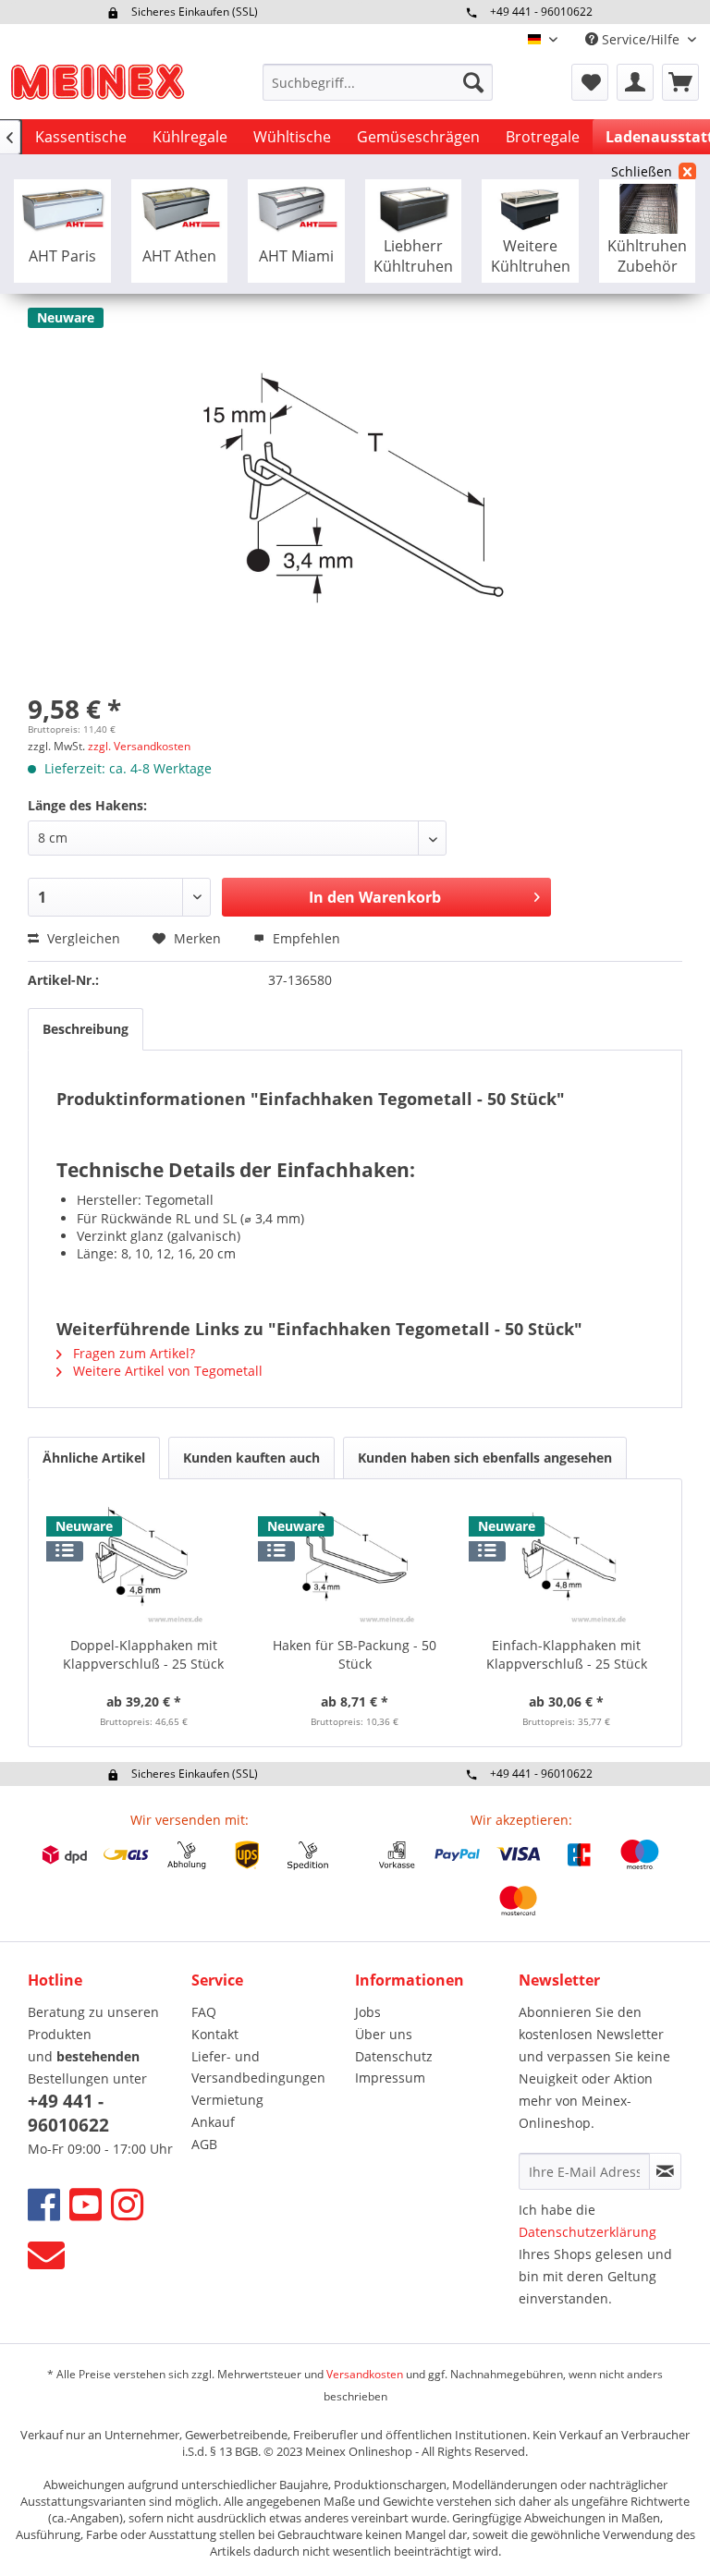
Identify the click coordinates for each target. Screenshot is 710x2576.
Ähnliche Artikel (94, 1458)
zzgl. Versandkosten (139, 746)
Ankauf (213, 2122)
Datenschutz (394, 2056)
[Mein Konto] (635, 82)
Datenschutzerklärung (588, 2232)
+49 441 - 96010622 (541, 12)
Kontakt (215, 2034)
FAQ (204, 2012)
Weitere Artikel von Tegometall (166, 1371)
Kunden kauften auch (251, 1458)
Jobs (368, 2012)
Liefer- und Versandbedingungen (258, 2067)
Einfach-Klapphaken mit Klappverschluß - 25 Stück (567, 1654)
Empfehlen (305, 938)
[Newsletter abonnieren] (665, 2171)
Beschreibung (86, 1029)
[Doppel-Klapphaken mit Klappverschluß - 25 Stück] (144, 1562)
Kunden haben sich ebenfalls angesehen (485, 1458)
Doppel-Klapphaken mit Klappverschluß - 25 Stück (143, 1654)
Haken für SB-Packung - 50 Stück (355, 1654)
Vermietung (227, 2100)
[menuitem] (378, 82)
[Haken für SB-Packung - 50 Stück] (355, 1562)
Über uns (384, 2034)
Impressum (390, 2078)
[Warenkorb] (680, 82)
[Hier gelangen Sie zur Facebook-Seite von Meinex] (44, 2204)
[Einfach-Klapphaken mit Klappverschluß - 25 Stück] (566, 1562)
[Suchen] (473, 82)
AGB (204, 2144)
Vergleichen (82, 938)
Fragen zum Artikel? (132, 1353)
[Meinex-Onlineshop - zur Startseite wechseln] (97, 87)
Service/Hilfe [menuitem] (641, 39)
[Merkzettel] (590, 82)
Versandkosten (365, 2374)
